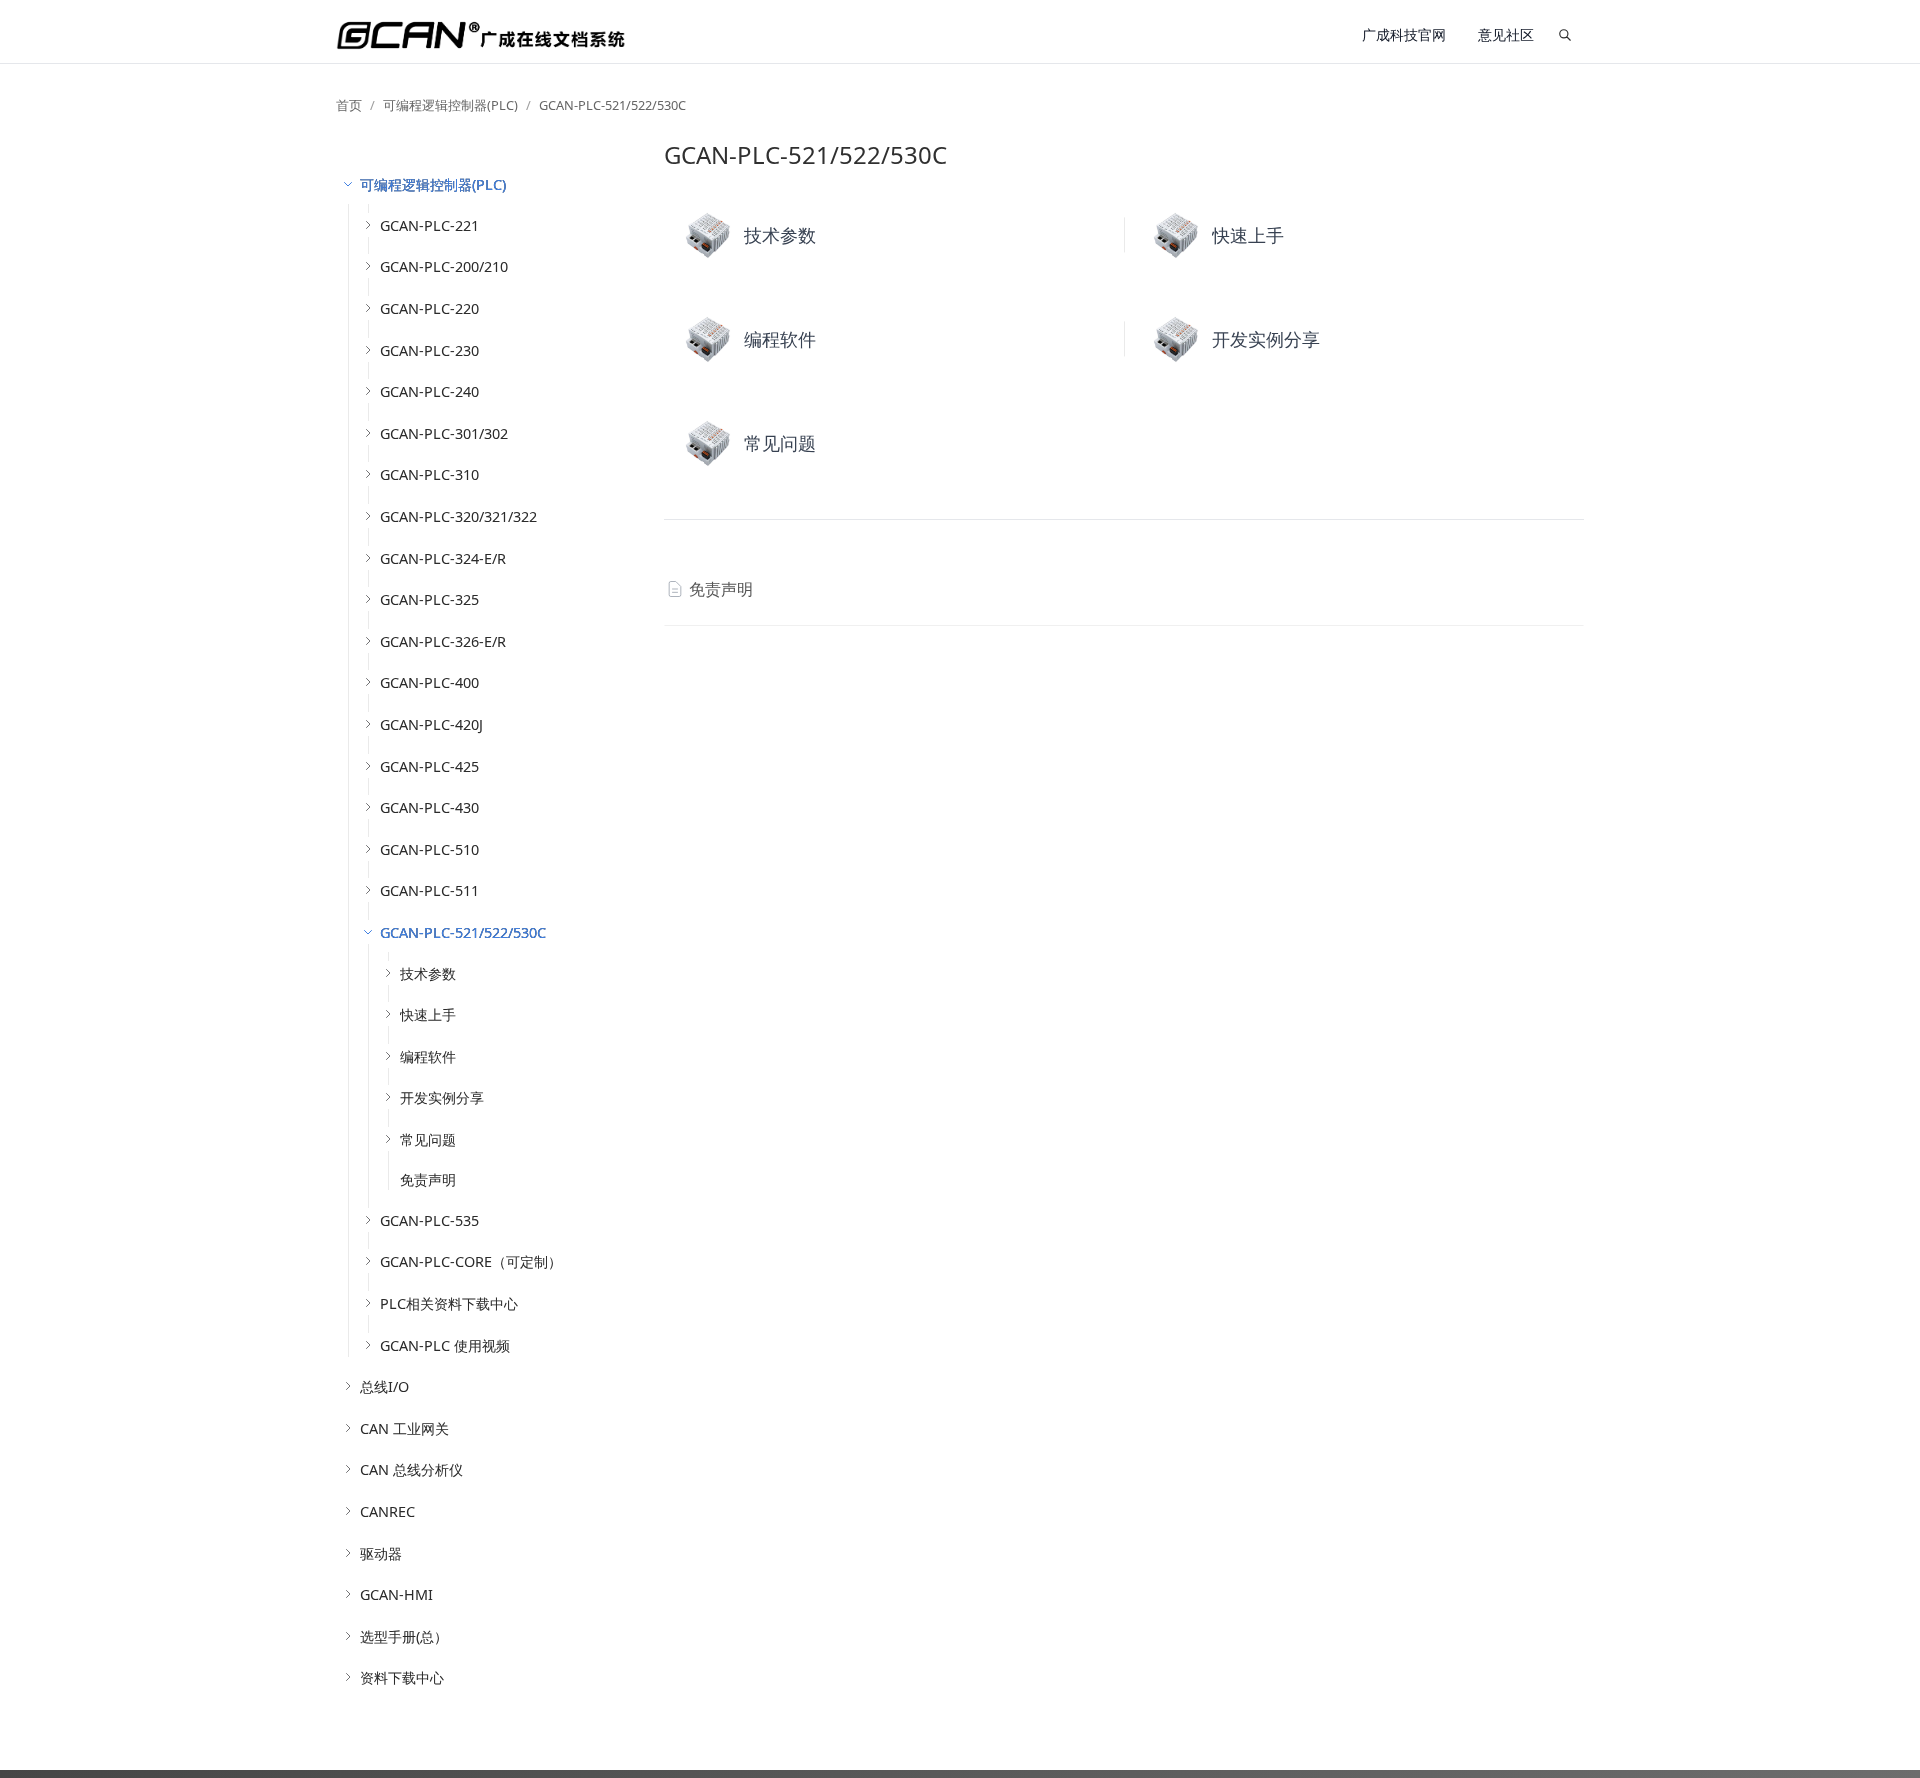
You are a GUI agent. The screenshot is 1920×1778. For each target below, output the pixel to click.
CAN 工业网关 (404, 1428)
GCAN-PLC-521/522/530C (612, 105)
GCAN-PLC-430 (429, 807)
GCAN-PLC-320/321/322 (458, 516)
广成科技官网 (1404, 34)
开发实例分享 (442, 1097)
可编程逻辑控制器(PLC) (450, 105)
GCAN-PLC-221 (429, 225)
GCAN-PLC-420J (431, 724)
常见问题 (428, 1139)
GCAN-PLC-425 (429, 766)
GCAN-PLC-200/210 (444, 266)
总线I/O (384, 1386)
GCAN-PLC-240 (429, 391)
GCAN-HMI (396, 1594)
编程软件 (428, 1056)
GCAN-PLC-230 (429, 350)
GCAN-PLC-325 (429, 599)
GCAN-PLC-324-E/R (443, 558)
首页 (349, 105)
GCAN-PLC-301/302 (444, 433)
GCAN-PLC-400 (429, 682)
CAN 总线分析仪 (411, 1469)
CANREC (387, 1511)
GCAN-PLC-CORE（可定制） (471, 1261)
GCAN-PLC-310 (429, 474)
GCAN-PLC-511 (429, 890)
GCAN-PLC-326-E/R (443, 641)
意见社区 (1506, 34)
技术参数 (428, 973)
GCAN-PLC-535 (429, 1220)
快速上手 (428, 1014)
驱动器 (381, 1553)
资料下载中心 (402, 1677)
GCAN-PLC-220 (429, 308)
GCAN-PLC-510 (429, 849)
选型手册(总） (404, 1636)
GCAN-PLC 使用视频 (445, 1345)
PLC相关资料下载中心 (449, 1303)
